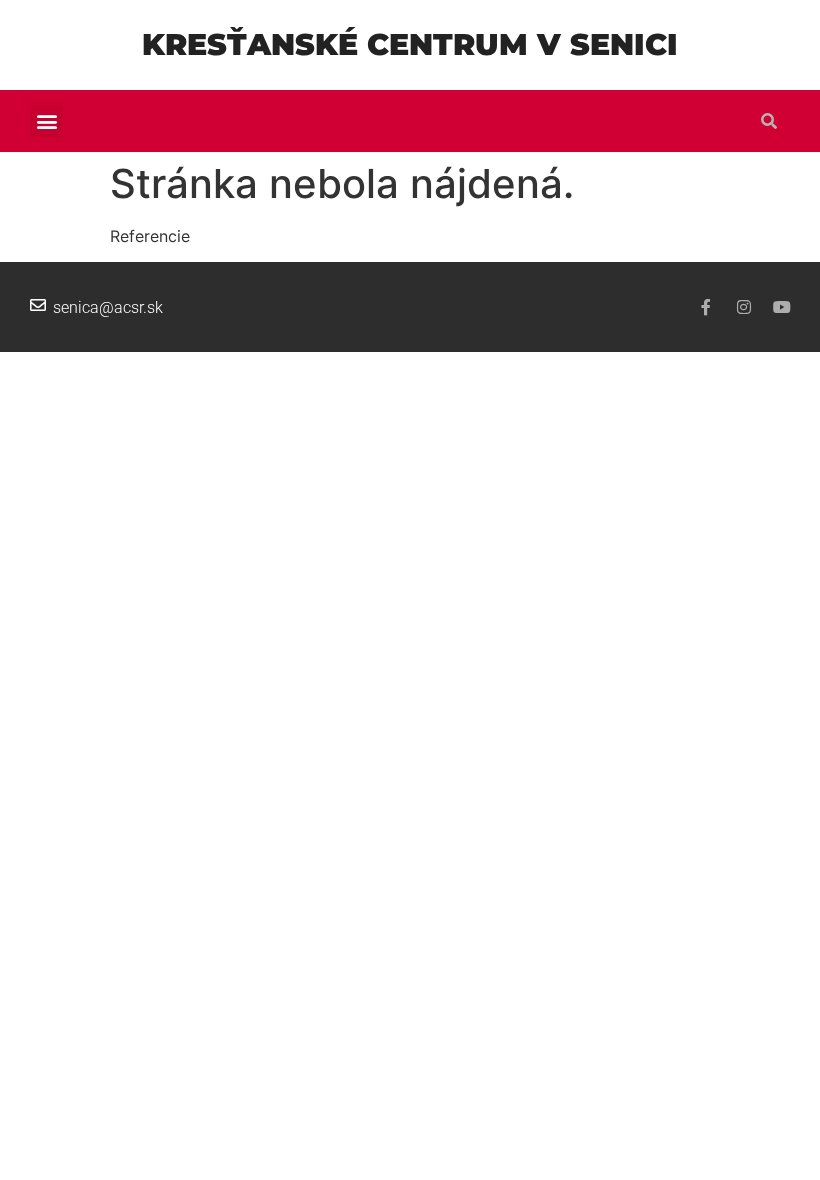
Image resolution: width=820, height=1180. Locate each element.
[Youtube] (782, 307)
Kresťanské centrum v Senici (410, 44)
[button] (46, 121)
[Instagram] (744, 307)
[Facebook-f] (706, 307)
